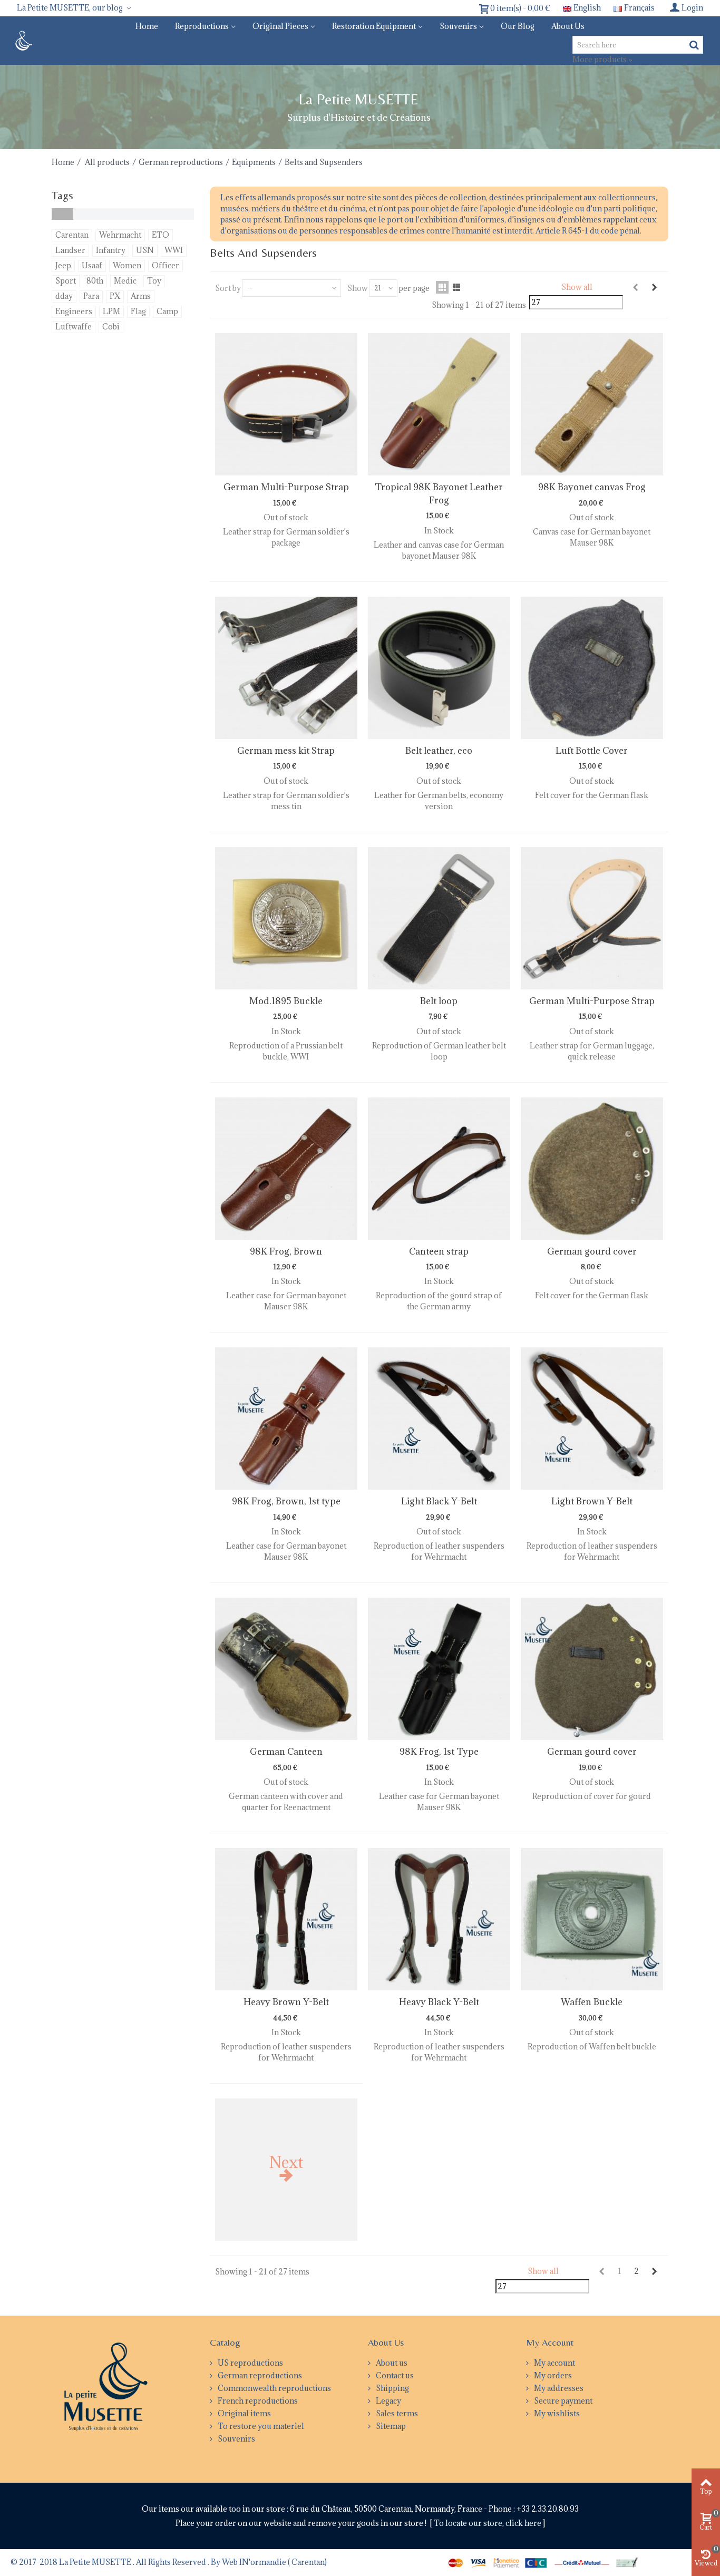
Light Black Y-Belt (439, 1501)
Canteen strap (439, 1251)
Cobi (111, 327)
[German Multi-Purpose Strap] (286, 404)
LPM (111, 311)
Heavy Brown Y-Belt (286, 2002)
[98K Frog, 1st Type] (439, 1669)
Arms (141, 296)
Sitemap (390, 2426)
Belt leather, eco (439, 751)
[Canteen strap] (439, 1169)
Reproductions (202, 26)
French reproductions (257, 2401)
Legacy (388, 2401)
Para (91, 296)
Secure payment (562, 2401)
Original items (244, 2413)
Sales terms (396, 2413)
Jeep (63, 265)
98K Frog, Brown (286, 1251)
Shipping (392, 2388)
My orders (552, 2375)
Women (127, 265)
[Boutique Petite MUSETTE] (22, 40)
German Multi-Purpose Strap (286, 487)
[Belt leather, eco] (439, 668)
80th (95, 281)
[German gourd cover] (592, 1169)
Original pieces (280, 26)
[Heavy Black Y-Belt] (439, 1919)
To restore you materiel (260, 2426)
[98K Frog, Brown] (286, 1169)
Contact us (394, 2375)
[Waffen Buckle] (592, 1919)
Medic (125, 281)
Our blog (518, 26)
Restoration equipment (374, 26)
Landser (70, 250)
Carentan (72, 235)
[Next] (654, 287)
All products (107, 162)
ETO (160, 235)
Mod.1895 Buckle (286, 1001)
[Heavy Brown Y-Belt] (286, 1919)
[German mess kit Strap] (286, 668)
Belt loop (439, 1001)
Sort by (228, 288)
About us (568, 26)
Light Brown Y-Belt (592, 1501)
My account (554, 2363)
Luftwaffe (74, 327)
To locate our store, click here (488, 2523)
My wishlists (556, 2413)
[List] (456, 287)
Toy (154, 281)
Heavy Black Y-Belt (439, 2002)
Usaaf (92, 265)
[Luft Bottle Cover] (592, 668)
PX (115, 296)
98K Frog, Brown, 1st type (286, 1501)
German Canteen (286, 1752)
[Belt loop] (439, 918)
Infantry (111, 250)
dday (64, 296)
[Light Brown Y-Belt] (592, 1418)
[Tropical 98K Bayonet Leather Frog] (439, 404)
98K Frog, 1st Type (439, 1752)
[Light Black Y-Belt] (439, 1418)
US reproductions (250, 2363)
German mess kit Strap (286, 751)
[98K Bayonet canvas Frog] (592, 404)
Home (147, 26)
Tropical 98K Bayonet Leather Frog (439, 493)
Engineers (74, 311)
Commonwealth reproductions (274, 2388)
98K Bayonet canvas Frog (592, 487)
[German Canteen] (286, 1669)
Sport (66, 281)
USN (145, 250)
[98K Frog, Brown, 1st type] (286, 1418)
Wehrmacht (120, 235)
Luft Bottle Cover (592, 751)
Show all (577, 287)
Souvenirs (458, 26)
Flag (138, 311)
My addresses (558, 2388)
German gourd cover (592, 1251)
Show (358, 288)
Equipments (254, 162)
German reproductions (181, 162)
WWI (174, 250)
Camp (167, 311)
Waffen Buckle (592, 2002)
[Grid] (442, 287)
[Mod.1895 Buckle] (286, 918)
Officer (166, 265)
